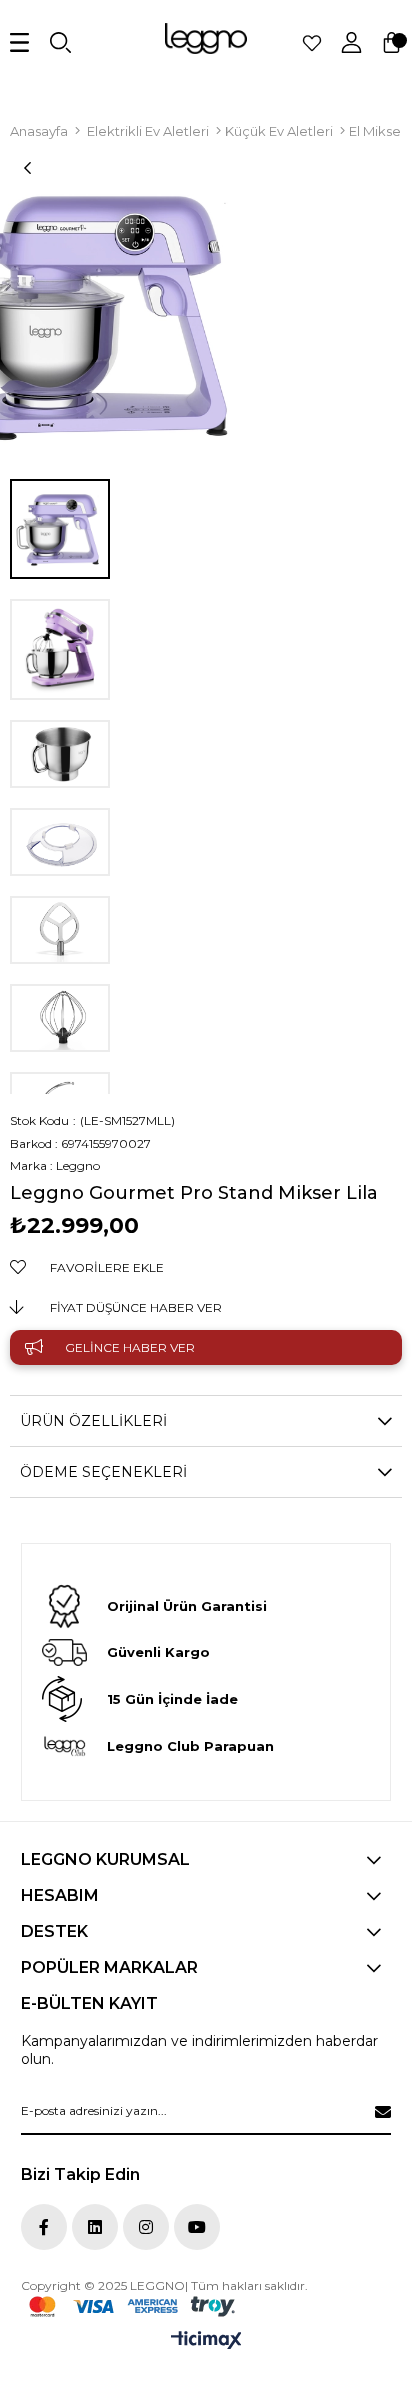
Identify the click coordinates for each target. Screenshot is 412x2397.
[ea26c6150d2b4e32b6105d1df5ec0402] (132, 2306)
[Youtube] (197, 2227)
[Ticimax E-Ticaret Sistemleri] (206, 2341)
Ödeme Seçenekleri (103, 1472)
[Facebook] (44, 2227)
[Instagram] (146, 2227)
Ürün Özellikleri (93, 1421)
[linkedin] (95, 2227)
